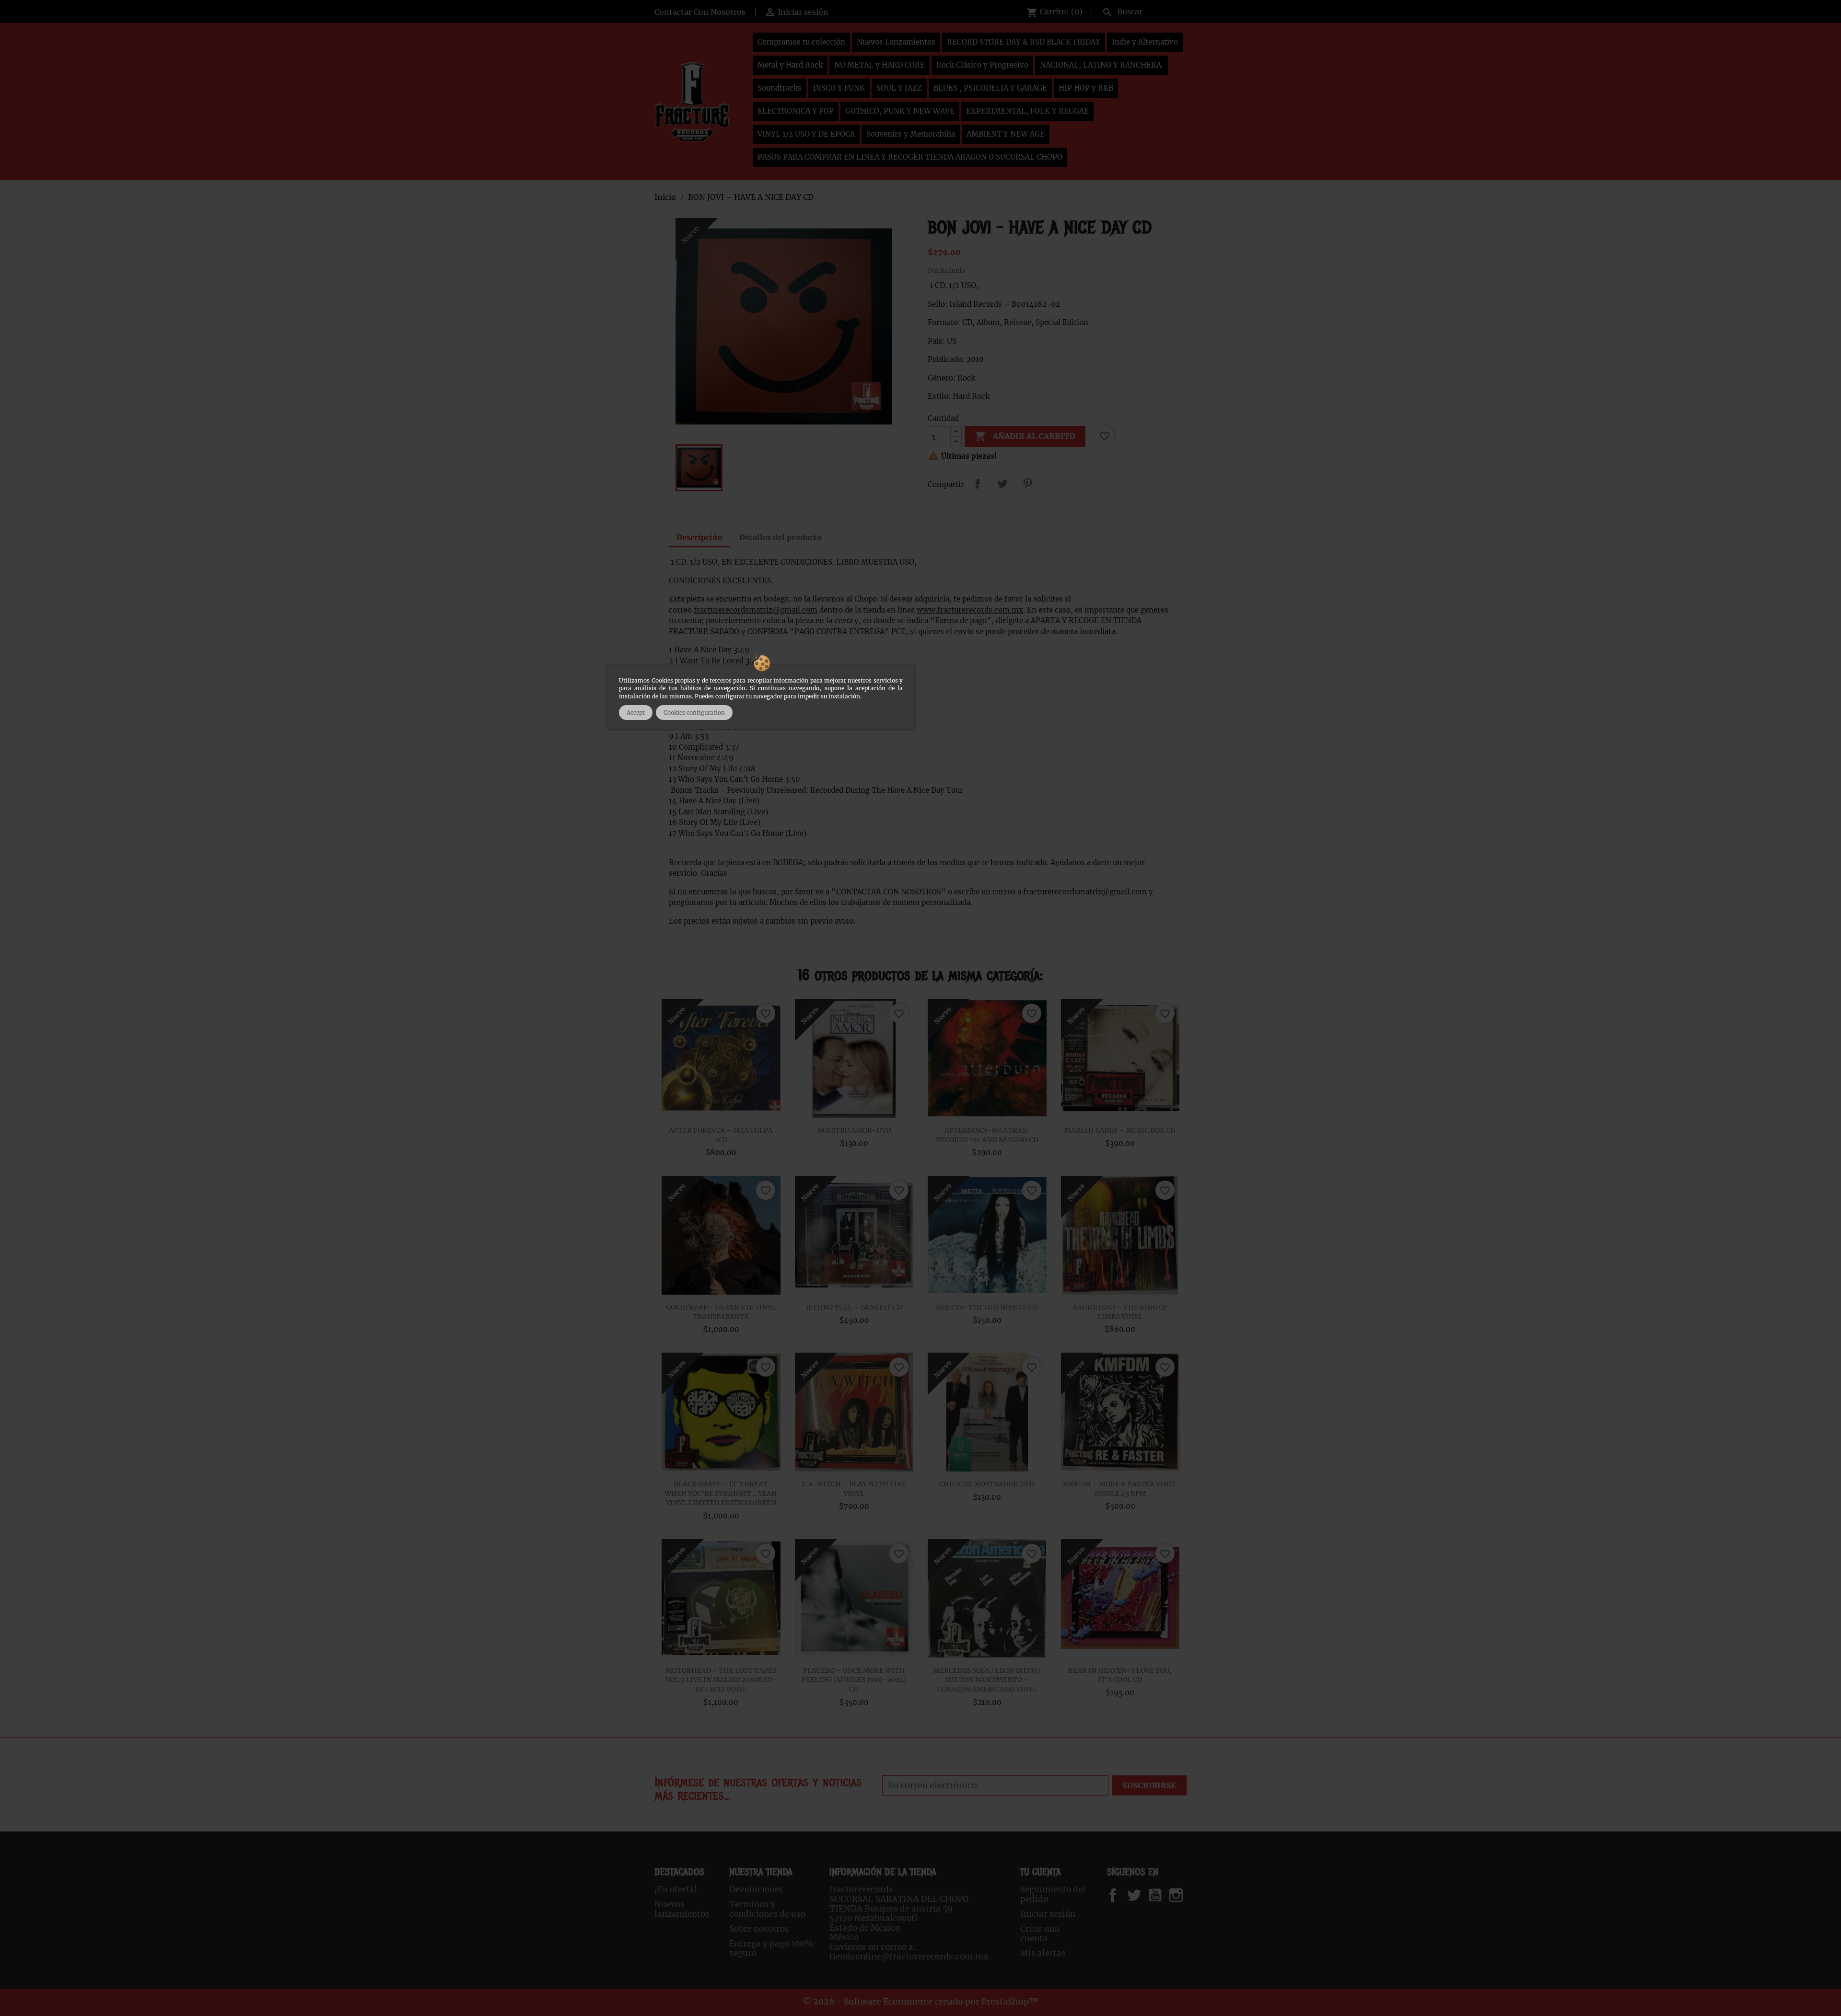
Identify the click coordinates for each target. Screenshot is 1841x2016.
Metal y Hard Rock (790, 65)
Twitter (1139, 1895)
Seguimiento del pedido (1053, 1894)
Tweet (1002, 484)
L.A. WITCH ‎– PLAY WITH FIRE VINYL (854, 1489)
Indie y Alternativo (1145, 42)
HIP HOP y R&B (1086, 88)
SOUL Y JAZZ (899, 88)
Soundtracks (780, 88)
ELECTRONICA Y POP (796, 111)
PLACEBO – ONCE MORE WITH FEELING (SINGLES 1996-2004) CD (854, 1680)
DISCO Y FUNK (839, 88)
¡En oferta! (676, 1889)
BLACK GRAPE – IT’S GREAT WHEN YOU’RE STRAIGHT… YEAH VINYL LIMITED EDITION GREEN (721, 1494)
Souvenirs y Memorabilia (911, 134)
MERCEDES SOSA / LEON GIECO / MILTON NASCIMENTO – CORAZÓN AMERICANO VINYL (987, 1680)
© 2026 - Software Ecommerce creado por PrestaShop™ (920, 2002)
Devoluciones (756, 1889)
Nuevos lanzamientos (682, 1909)
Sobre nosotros (759, 1929)
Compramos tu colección (801, 42)
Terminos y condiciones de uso (767, 1909)
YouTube (1163, 1895)
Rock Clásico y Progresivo (982, 65)
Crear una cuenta (1040, 1934)
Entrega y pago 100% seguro (771, 1948)
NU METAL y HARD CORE (880, 65)
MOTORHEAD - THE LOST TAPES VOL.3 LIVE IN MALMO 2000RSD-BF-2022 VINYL (721, 1680)
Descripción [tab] (699, 537)
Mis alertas (1043, 1953)
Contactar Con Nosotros (700, 12)
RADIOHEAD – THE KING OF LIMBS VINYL (1120, 1312)
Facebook (1122, 1895)
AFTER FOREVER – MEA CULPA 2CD (721, 1135)
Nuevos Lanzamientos (896, 42)
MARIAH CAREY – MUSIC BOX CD (1120, 1130)
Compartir (978, 484)
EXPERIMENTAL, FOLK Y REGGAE (1027, 111)
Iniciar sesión (1048, 1914)
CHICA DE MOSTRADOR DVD (987, 1484)
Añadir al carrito (1025, 436)
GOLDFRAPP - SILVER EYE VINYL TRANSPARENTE (721, 1312)
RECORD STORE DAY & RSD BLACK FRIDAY (1024, 42)
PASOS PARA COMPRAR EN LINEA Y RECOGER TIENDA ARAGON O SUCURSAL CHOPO (910, 157)
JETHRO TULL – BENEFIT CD (854, 1307)
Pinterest (1027, 484)
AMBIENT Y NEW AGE (1006, 134)
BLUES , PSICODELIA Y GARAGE (990, 88)
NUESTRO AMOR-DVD (854, 1130)
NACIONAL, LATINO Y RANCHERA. (1101, 65)
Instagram (1188, 1895)
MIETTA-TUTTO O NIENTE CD (987, 1307)
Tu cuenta (1041, 1872)
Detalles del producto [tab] (781, 537)
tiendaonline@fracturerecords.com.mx (909, 1957)
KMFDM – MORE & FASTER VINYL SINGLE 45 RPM (1120, 1489)
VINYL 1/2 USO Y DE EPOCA (806, 134)
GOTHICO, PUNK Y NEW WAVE (900, 111)
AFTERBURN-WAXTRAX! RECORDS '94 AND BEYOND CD (987, 1135)
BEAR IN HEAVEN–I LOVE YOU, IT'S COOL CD (1120, 1675)
